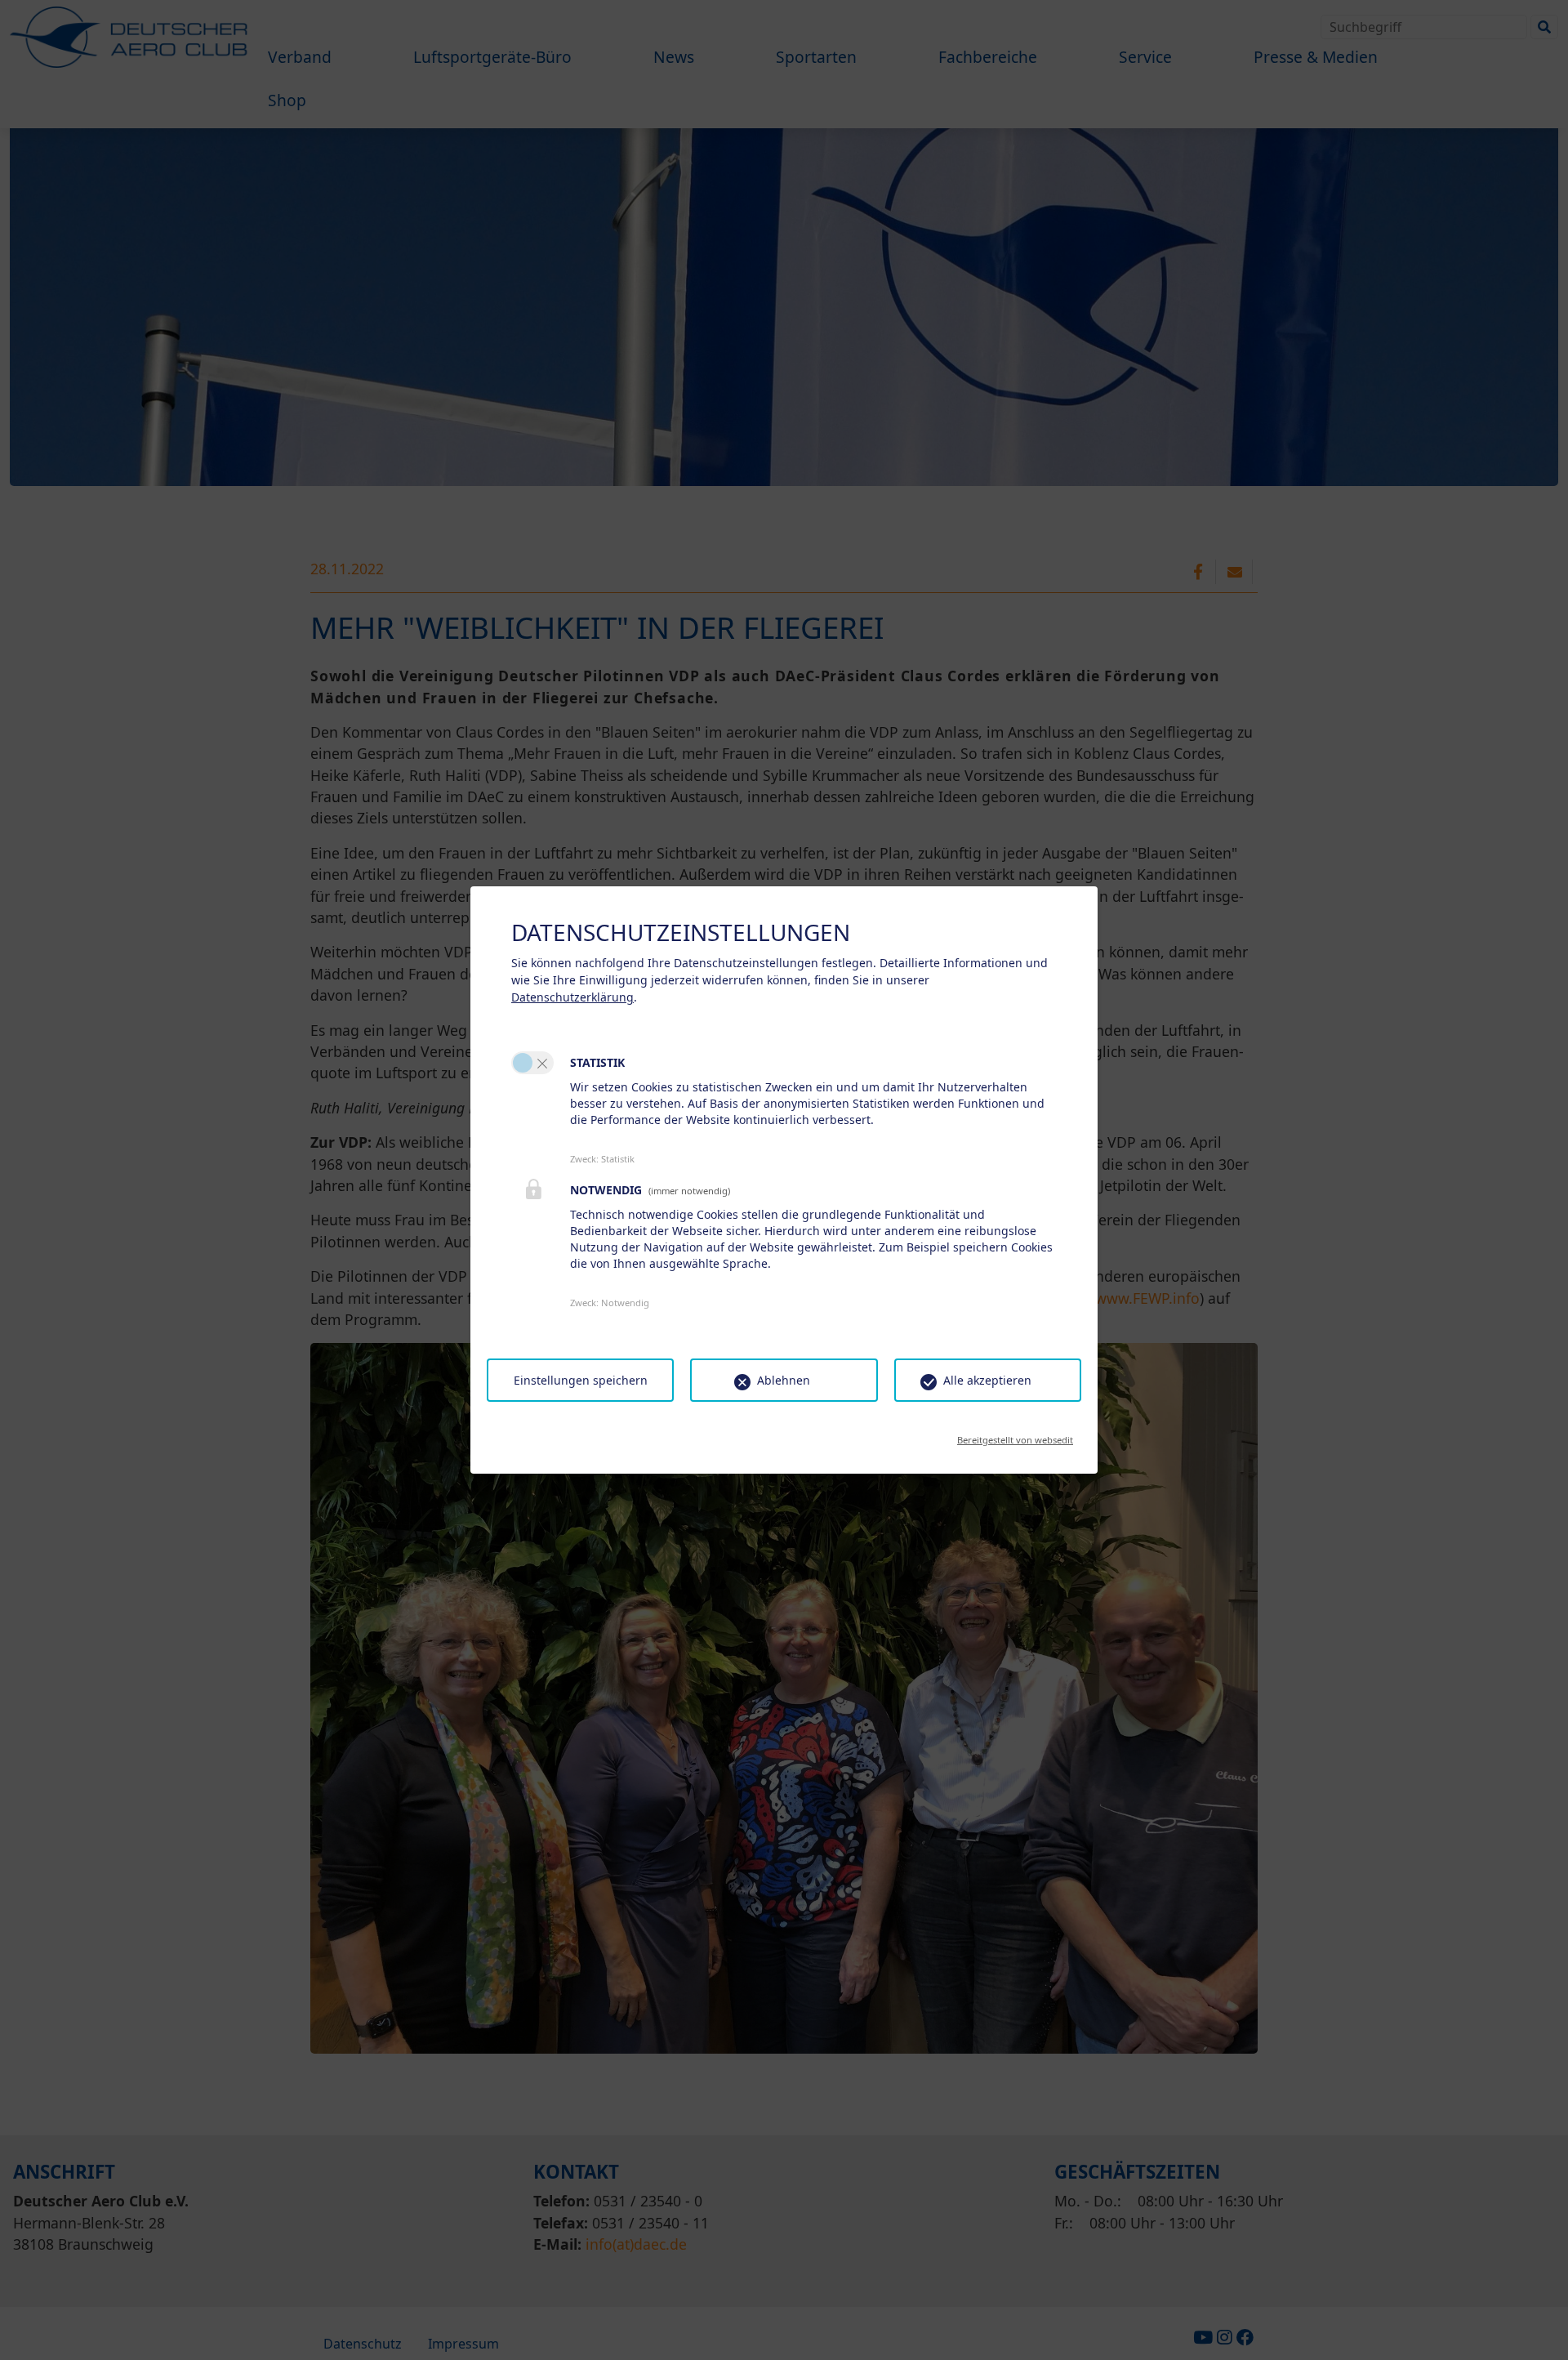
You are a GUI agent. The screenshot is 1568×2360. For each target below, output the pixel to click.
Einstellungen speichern (581, 1380)
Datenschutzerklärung (572, 997)
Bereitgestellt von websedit (1015, 1435)
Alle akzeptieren (987, 1380)
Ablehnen (784, 1380)
